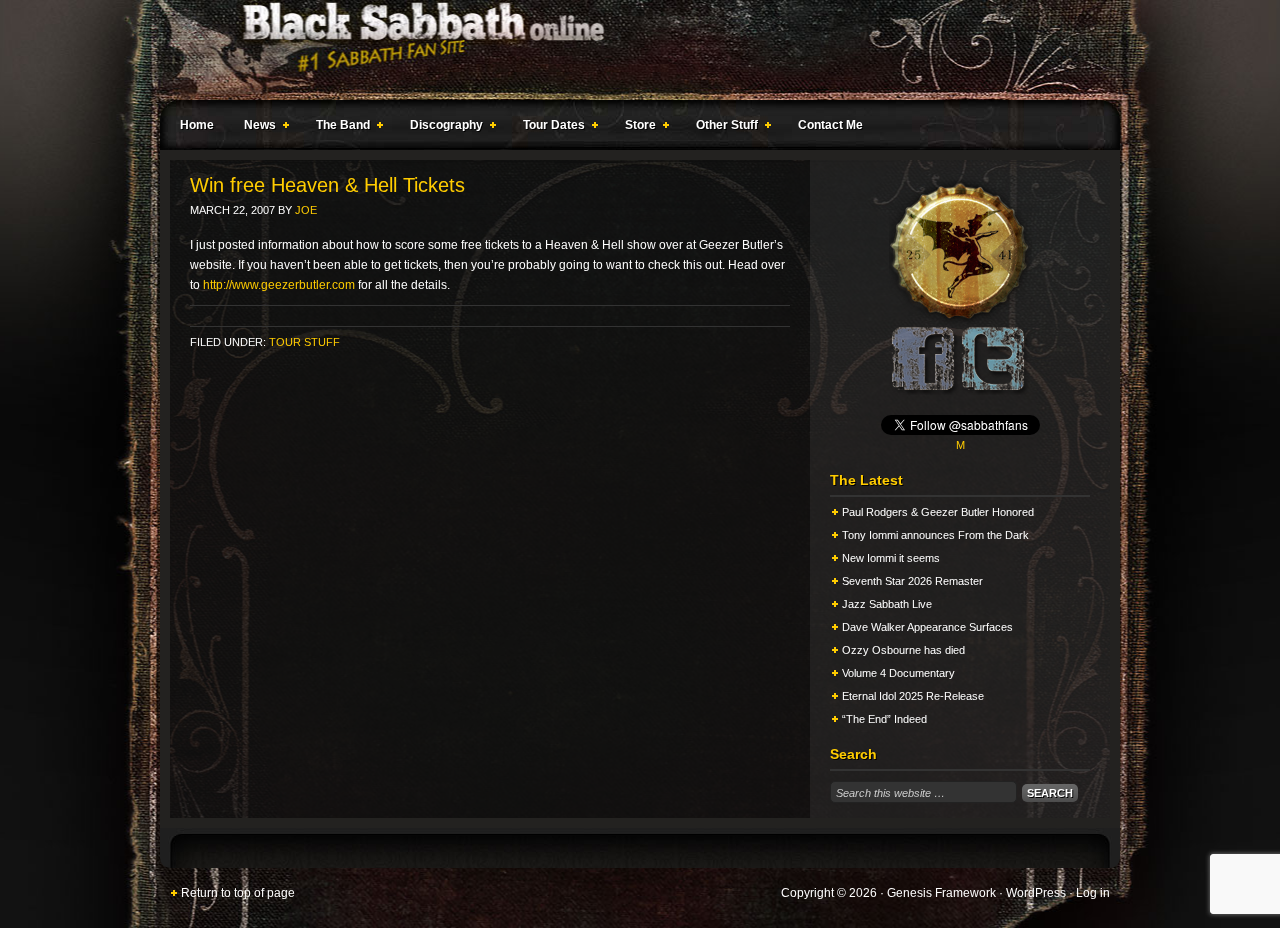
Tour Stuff (304, 342)
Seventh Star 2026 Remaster (912, 581)
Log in (1093, 893)
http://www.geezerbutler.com (279, 285)
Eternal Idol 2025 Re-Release (913, 696)
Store (635, 128)
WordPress (1036, 893)
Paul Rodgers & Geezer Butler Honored (938, 512)
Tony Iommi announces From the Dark (935, 535)
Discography (441, 128)
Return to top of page (238, 893)
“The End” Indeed (884, 719)
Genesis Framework (941, 893)
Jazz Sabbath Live (887, 604)
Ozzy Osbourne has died (903, 650)
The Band (338, 128)
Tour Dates (549, 128)
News (255, 128)
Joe (306, 210)
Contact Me (830, 125)
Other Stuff (722, 128)
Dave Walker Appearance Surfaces (927, 627)
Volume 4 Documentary (898, 673)
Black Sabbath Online (630, 50)
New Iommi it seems (891, 558)
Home (197, 125)
